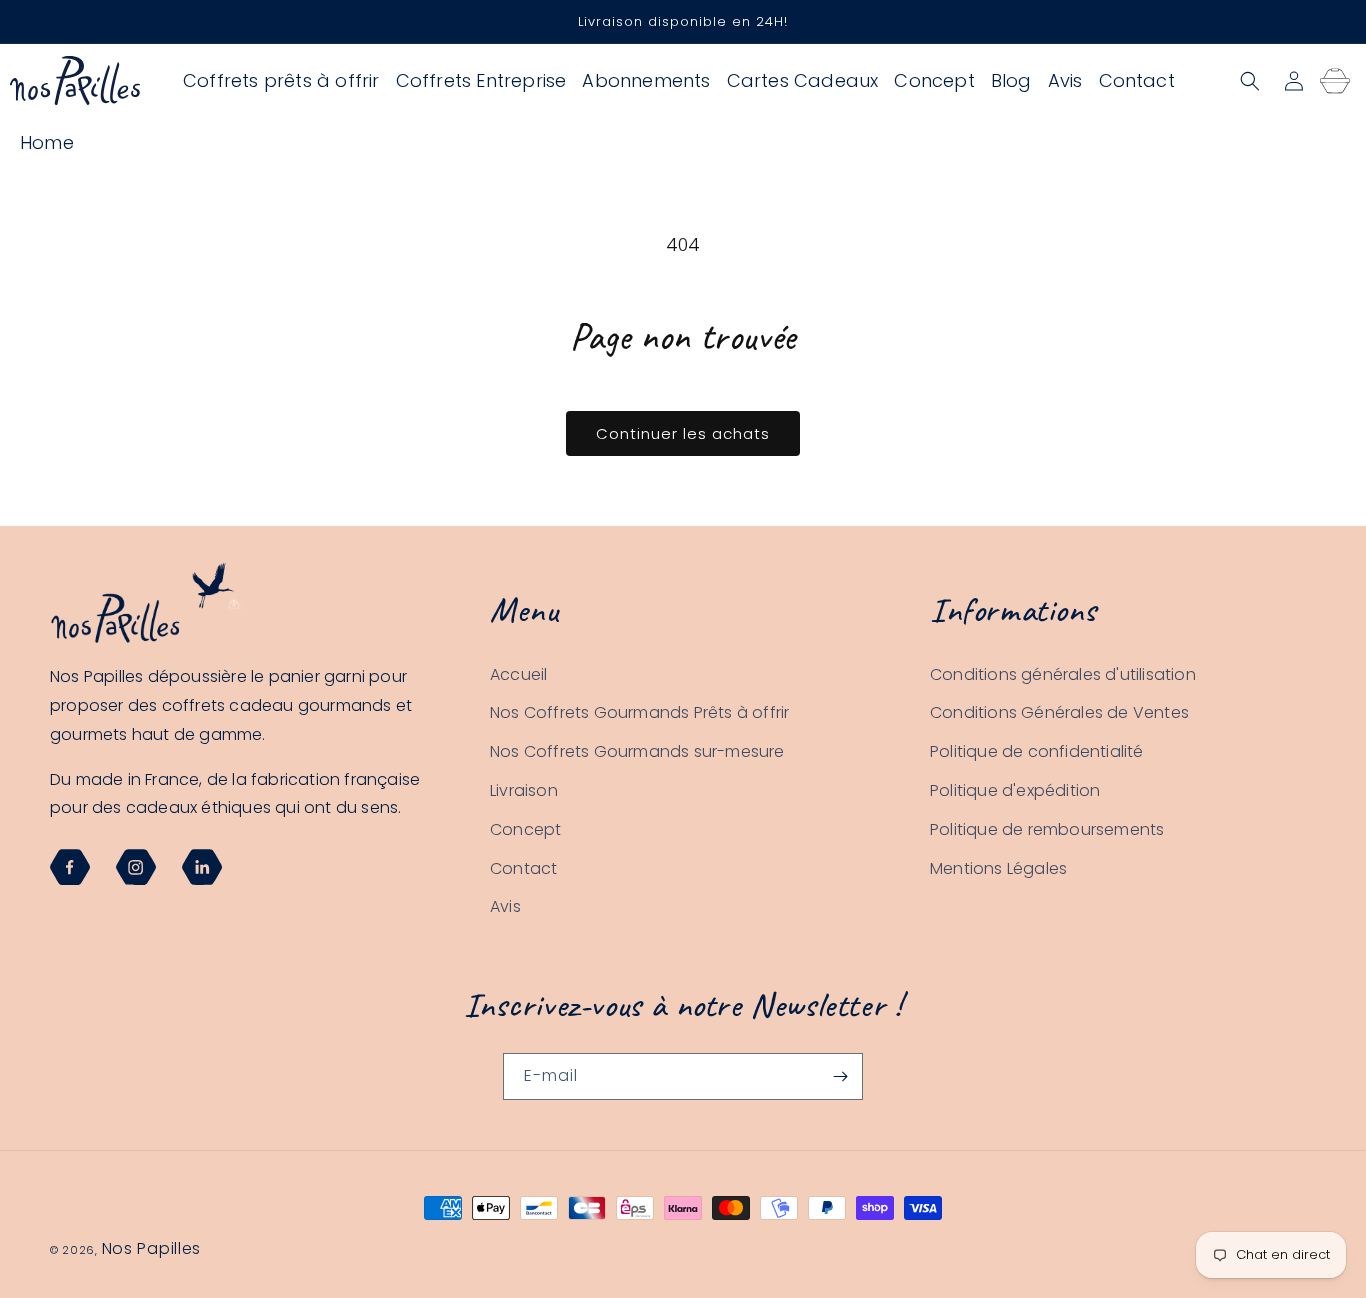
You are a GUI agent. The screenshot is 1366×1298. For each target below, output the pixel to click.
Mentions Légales (998, 868)
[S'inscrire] (840, 1076)
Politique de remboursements (1047, 829)
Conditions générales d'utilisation (1063, 674)
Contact (523, 868)
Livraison (524, 790)
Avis (505, 907)
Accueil (518, 674)
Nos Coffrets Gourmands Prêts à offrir (639, 713)
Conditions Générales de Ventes (1059, 713)
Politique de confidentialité (1037, 751)
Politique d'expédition (1015, 790)
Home (47, 142)
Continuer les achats (683, 433)
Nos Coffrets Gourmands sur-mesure (637, 751)
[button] (1250, 81)
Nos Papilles (151, 1248)
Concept (525, 829)
